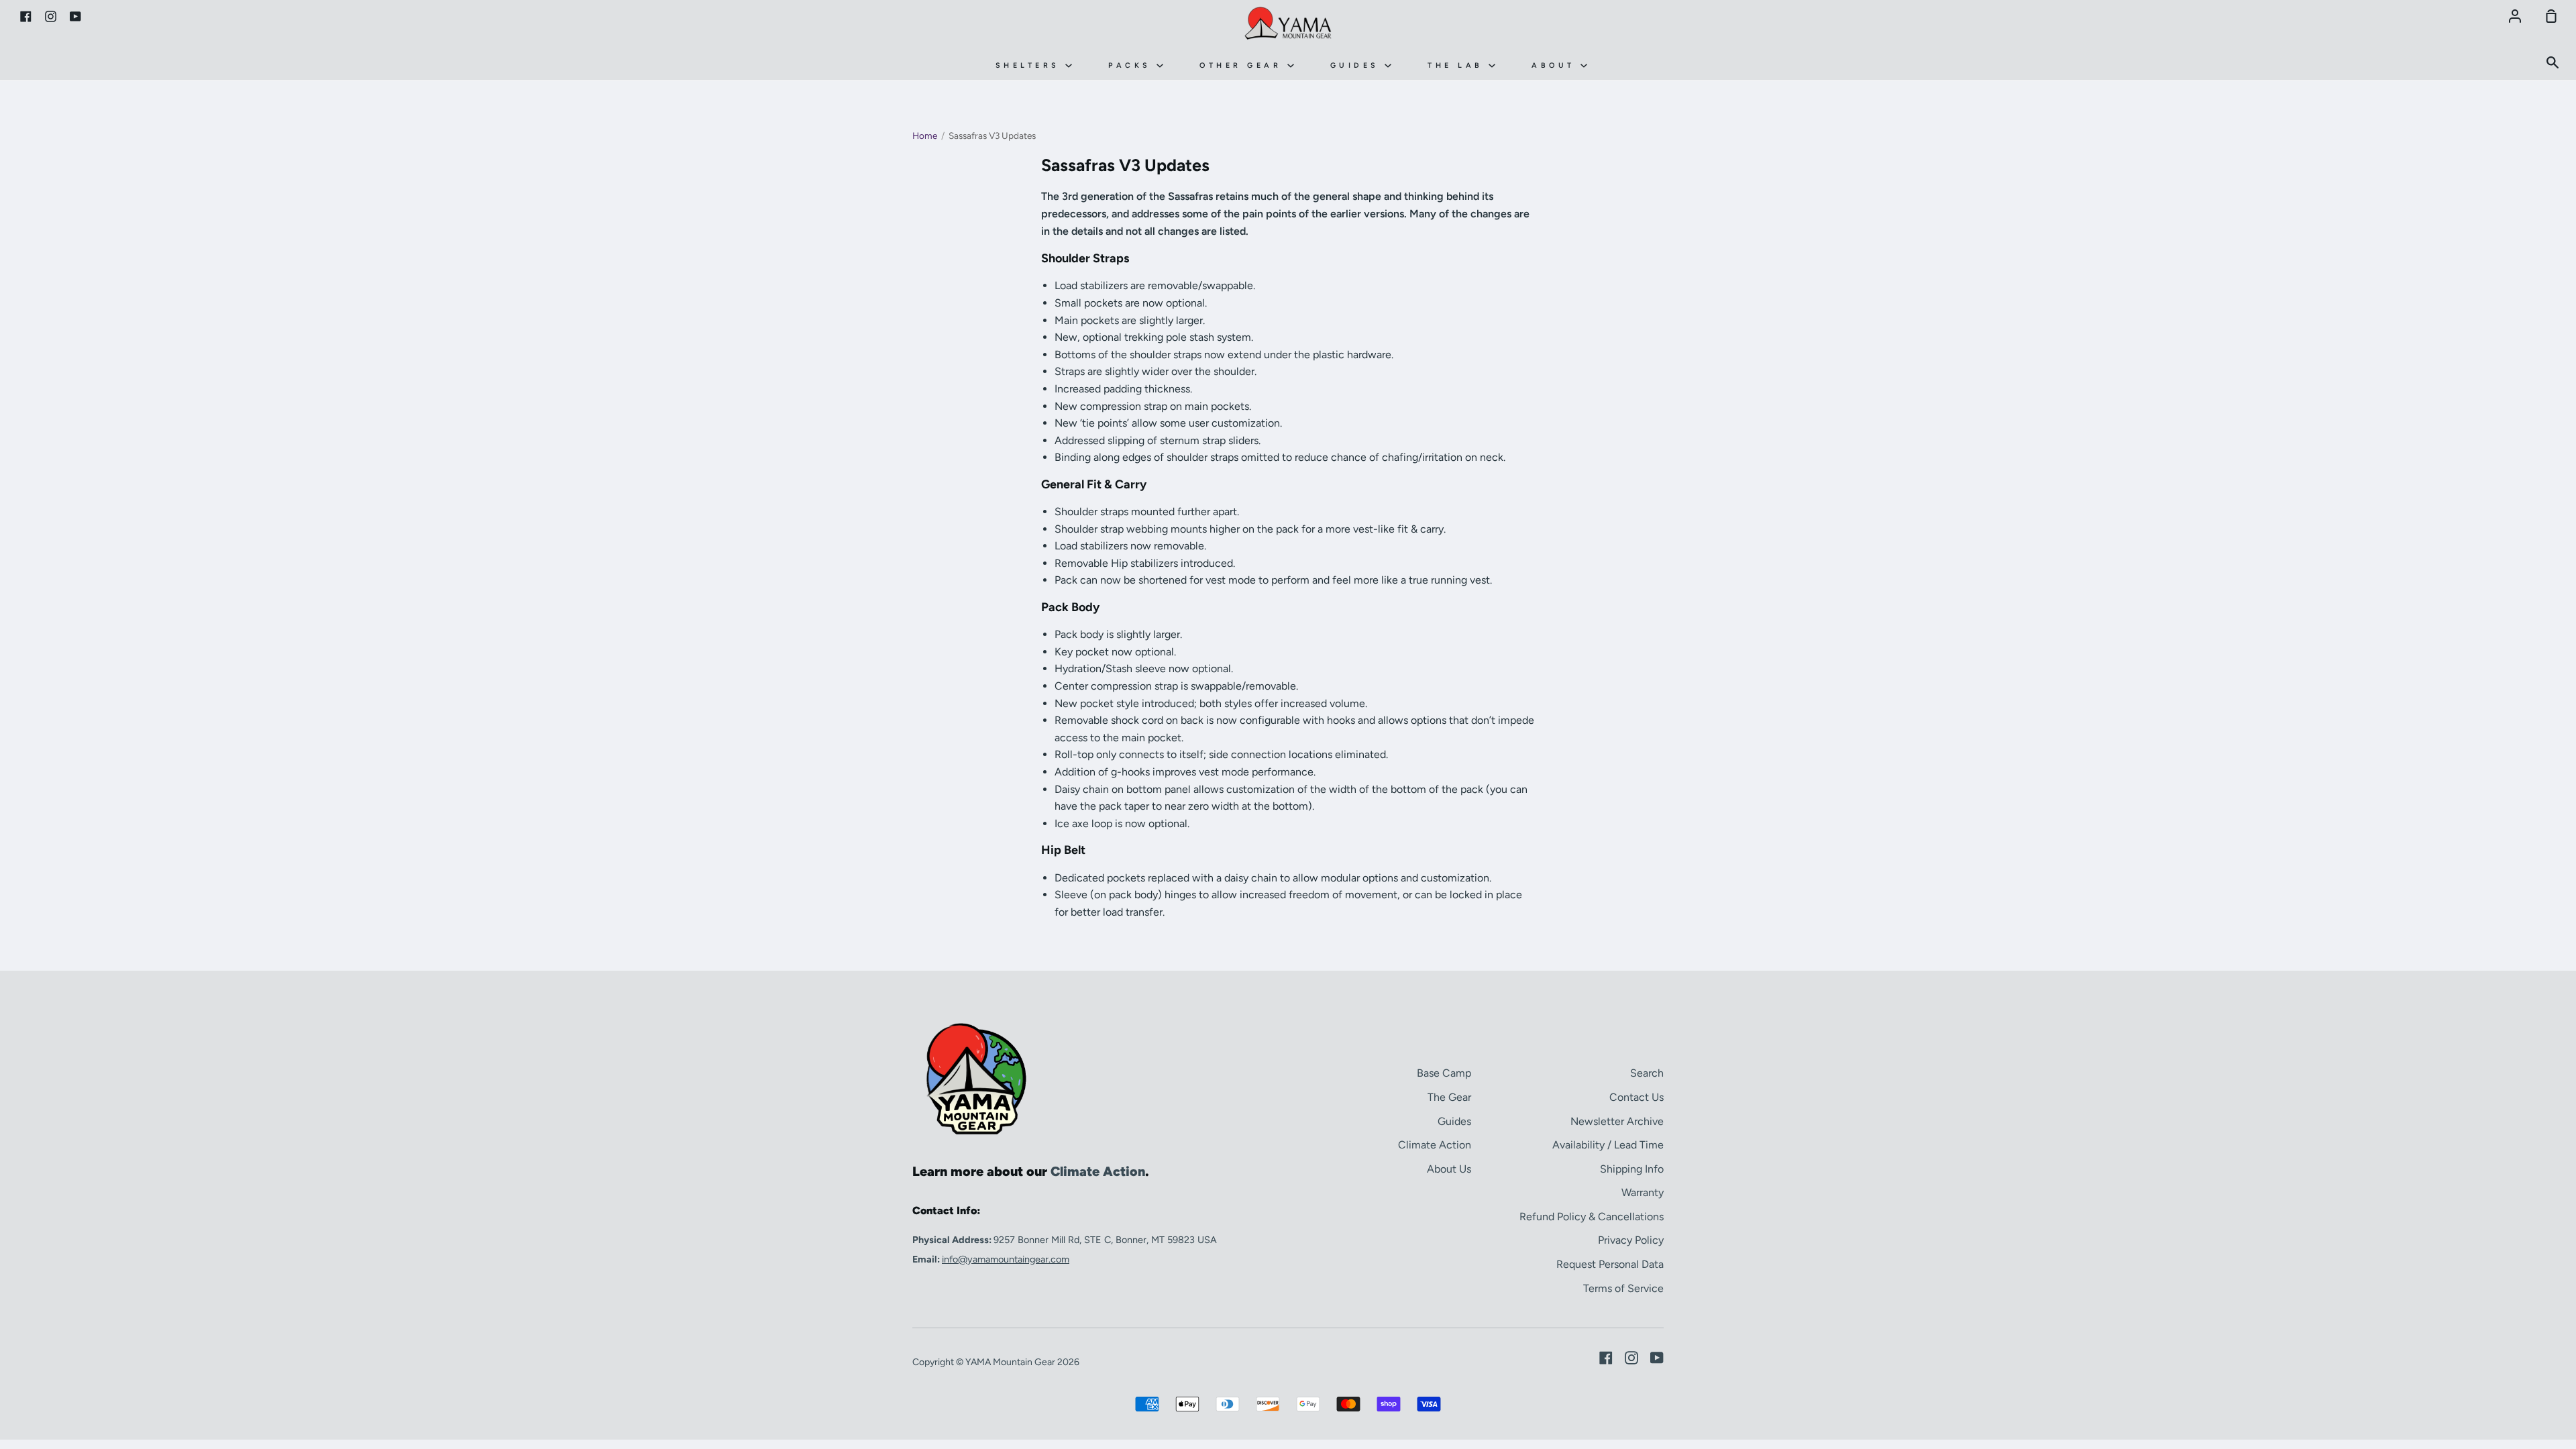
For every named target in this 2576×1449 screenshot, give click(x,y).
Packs (1132, 65)
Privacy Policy (1631, 1240)
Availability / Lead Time (1608, 1145)
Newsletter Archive (1617, 1121)
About (1556, 65)
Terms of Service (1623, 1288)
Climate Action (1435, 1145)
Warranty (1643, 1192)
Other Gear (1243, 65)
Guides (1358, 65)
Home (925, 136)
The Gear (1449, 1097)
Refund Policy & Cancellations (1592, 1217)
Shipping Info (1632, 1169)
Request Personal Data (1610, 1264)
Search (1647, 1073)
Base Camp (1444, 1073)
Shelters (1031, 65)
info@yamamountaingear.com (1006, 1259)
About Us (1449, 1169)
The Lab (1458, 65)
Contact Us (1636, 1097)
